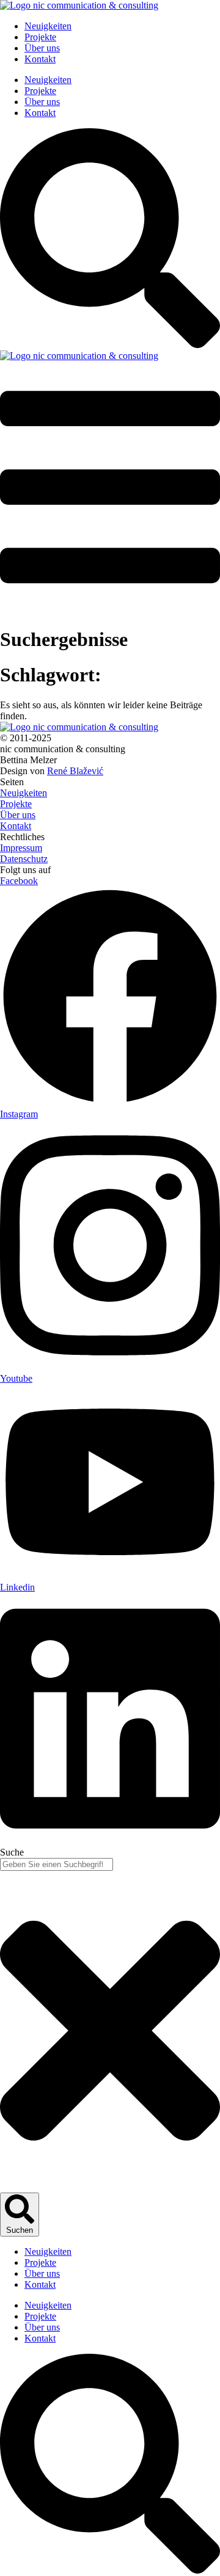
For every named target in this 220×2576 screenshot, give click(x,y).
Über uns (42, 48)
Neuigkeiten (48, 26)
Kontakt (40, 59)
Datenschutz (24, 859)
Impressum (21, 848)
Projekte (40, 37)
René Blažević (75, 771)
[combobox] (57, 1864)
